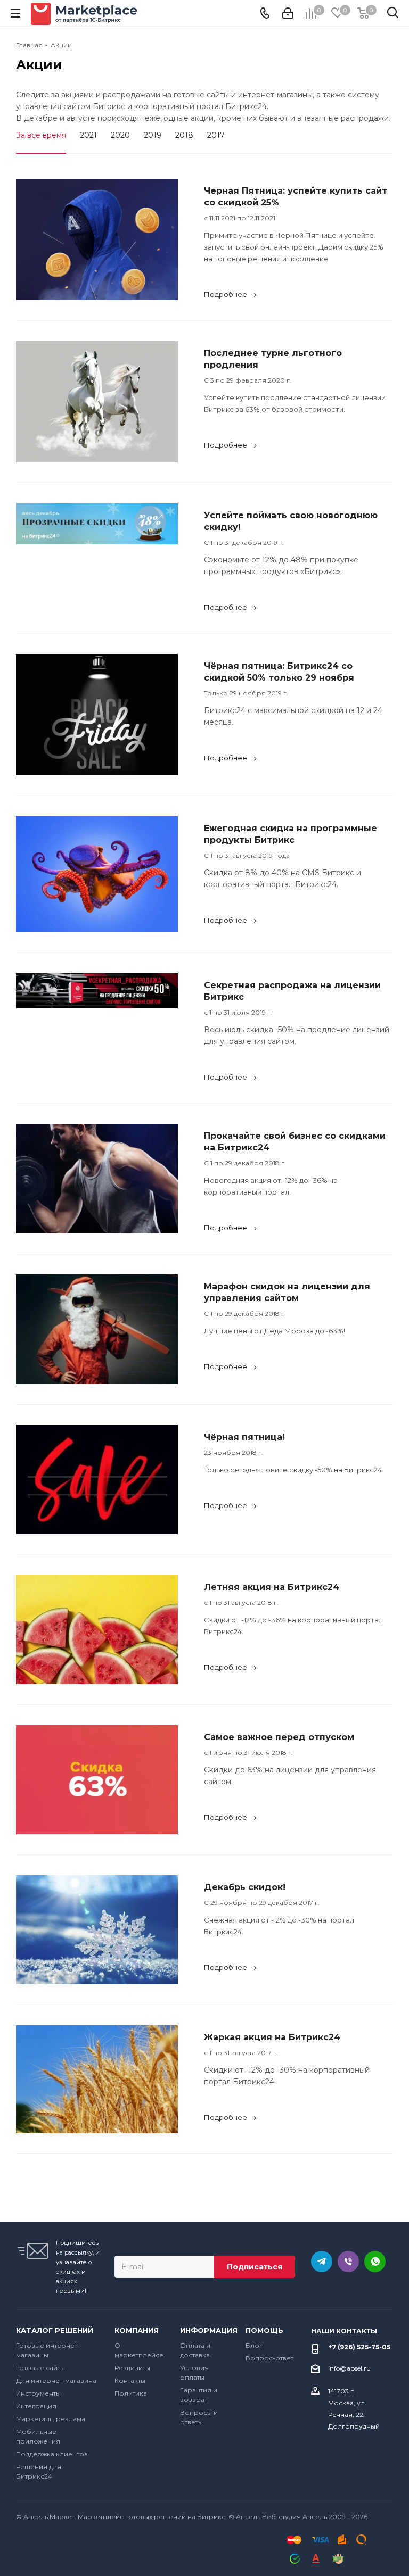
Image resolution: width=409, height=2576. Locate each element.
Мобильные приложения (38, 2436)
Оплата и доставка (195, 2350)
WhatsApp (375, 2262)
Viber (348, 2262)
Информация (205, 2330)
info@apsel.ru (349, 2368)
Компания (137, 2330)
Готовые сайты (40, 2368)
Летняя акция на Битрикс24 (272, 1587)
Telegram (322, 2262)
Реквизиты (132, 2368)
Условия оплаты (194, 2372)
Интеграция (36, 2406)
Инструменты (38, 2393)
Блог (254, 2345)
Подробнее (226, 294)
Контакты (130, 2380)
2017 (216, 135)
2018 (184, 135)
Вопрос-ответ (269, 2358)
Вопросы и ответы (199, 2417)
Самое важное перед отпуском (279, 1737)
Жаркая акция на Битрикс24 (272, 2037)
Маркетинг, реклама (51, 2419)
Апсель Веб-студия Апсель (281, 2517)
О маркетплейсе (139, 2350)
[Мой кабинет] (288, 13)
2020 (120, 135)
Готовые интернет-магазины (48, 2350)
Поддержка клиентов (52, 2454)
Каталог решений (55, 2330)
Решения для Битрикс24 (39, 2471)
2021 (88, 135)
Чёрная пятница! (244, 1437)
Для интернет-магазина (56, 2380)
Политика (131, 2393)
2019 (153, 135)
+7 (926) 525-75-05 (359, 2347)
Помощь (264, 2330)
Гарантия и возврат (199, 2395)
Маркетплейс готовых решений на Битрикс (152, 2517)
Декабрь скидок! (245, 1887)
